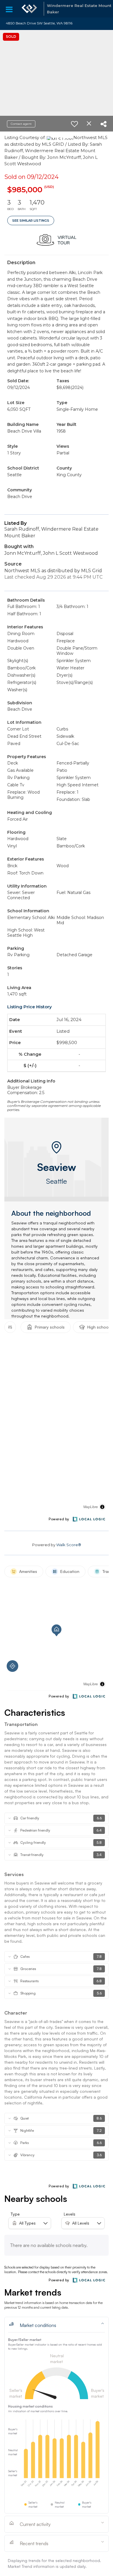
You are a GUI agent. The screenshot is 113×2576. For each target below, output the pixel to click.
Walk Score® (69, 1545)
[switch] (74, 124)
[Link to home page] (29, 9)
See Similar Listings (31, 221)
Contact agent (21, 124)
